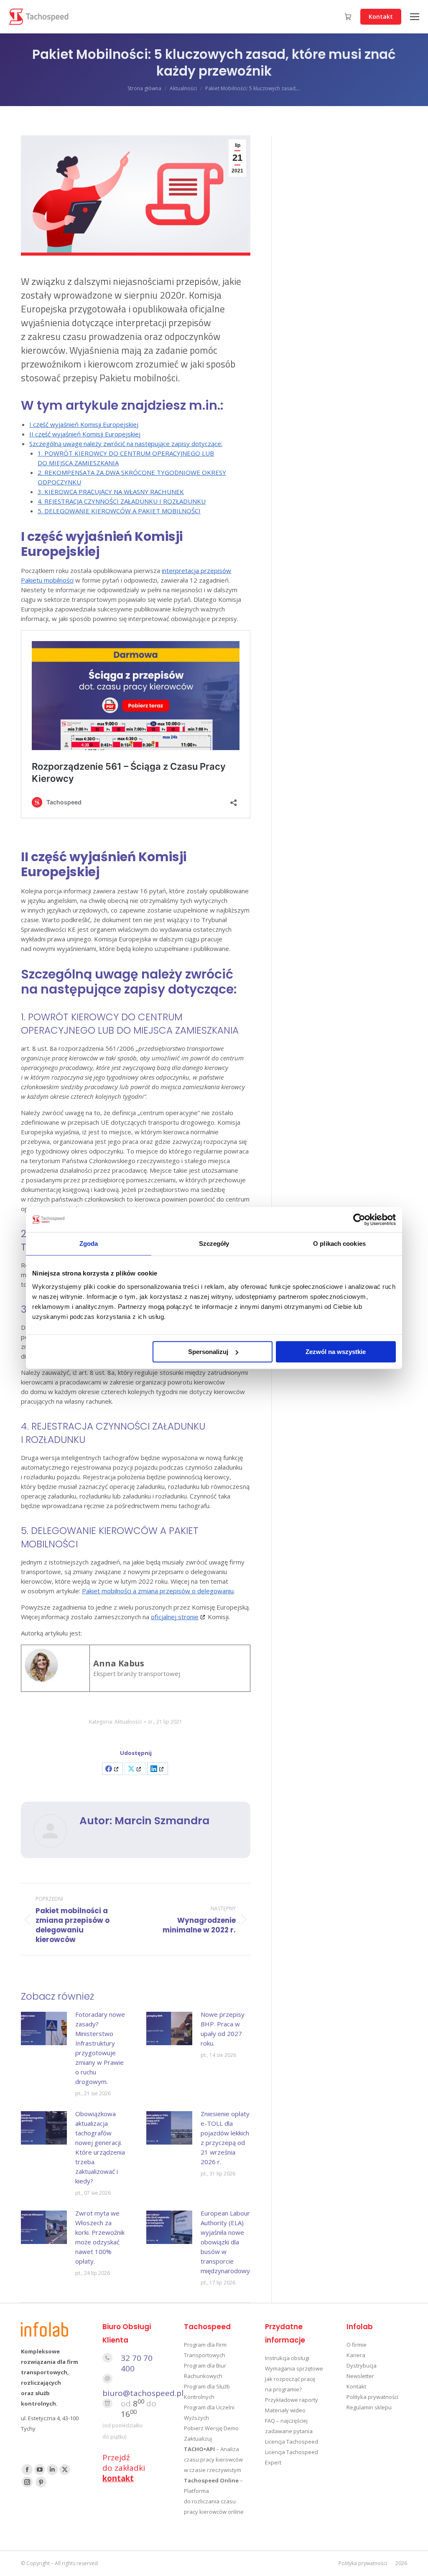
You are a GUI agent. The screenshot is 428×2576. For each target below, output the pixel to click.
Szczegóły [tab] (214, 1244)
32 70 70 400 (137, 2363)
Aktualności (128, 1722)
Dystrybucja (362, 2366)
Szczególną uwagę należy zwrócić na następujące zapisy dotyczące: (126, 444)
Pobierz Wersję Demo (211, 2428)
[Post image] (44, 2028)
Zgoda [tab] (89, 1244)
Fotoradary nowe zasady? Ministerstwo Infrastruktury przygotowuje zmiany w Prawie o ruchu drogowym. (100, 2048)
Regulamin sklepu (369, 2407)
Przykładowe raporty (292, 2400)
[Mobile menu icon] (415, 17)
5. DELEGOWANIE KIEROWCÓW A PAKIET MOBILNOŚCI (119, 511)
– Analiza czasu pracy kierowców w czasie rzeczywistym (213, 2459)
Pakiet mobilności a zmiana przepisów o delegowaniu (158, 1591)
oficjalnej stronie (175, 1617)
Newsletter (360, 2376)
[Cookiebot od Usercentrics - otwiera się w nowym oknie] (359, 1220)
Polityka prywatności (372, 2397)
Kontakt (356, 2386)
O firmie (357, 2345)
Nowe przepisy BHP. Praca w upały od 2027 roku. (223, 2029)
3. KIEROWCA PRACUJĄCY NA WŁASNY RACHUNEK (111, 492)
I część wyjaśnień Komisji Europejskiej (84, 424)
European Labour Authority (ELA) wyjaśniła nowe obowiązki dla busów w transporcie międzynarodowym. (229, 2242)
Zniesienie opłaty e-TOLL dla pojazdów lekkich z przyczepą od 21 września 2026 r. (225, 2138)
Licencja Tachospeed (292, 2442)
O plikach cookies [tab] (339, 1244)
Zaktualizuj (198, 2439)
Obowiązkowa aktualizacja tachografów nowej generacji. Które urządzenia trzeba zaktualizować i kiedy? (100, 2147)
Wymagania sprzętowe (294, 2368)
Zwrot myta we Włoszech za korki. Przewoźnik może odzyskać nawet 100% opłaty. (100, 2237)
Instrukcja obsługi (287, 2358)
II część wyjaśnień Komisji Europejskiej (85, 434)
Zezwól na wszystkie (336, 1352)
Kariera (356, 2355)
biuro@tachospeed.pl (143, 2393)
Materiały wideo (285, 2410)
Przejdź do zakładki (124, 2468)
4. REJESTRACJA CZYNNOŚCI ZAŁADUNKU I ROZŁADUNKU (122, 501)
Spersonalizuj (208, 1352)
